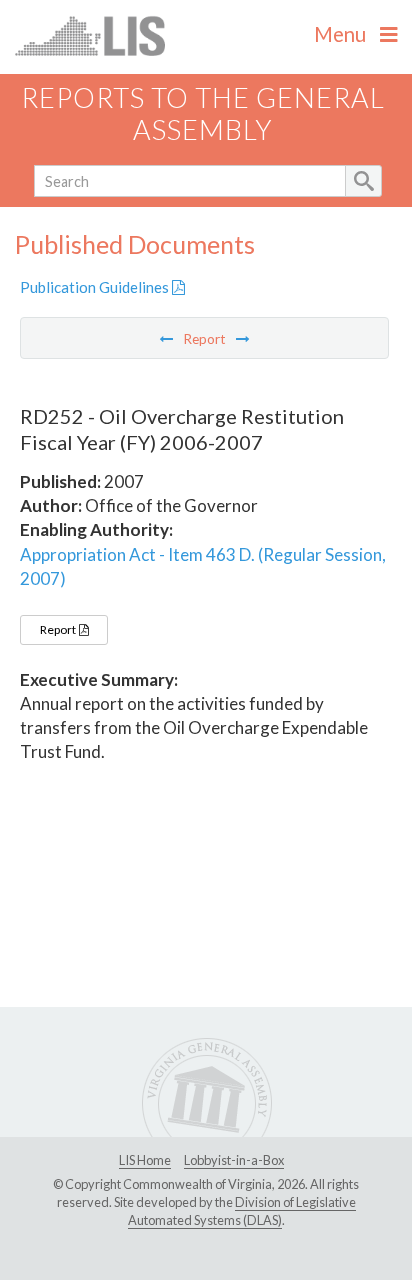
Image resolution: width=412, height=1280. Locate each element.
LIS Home (145, 1160)
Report (59, 629)
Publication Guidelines (96, 287)
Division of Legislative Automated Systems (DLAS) (242, 1211)
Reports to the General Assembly (203, 114)
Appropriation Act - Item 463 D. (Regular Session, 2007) (203, 566)
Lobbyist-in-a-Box (234, 1160)
